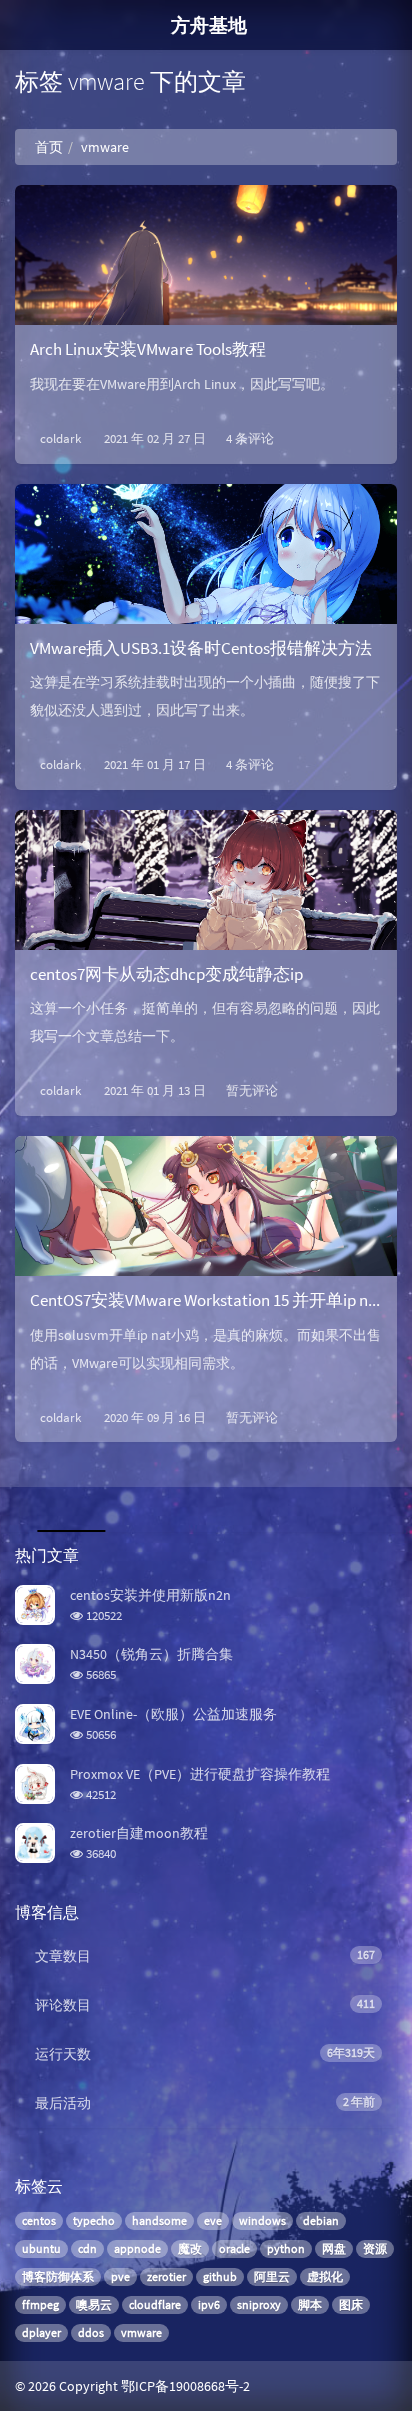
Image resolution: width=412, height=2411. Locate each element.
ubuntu (41, 2248)
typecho (94, 2220)
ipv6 (209, 2304)
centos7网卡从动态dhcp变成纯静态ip (166, 974)
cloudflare (155, 2304)
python (286, 2248)
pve (120, 2276)
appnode (137, 2248)
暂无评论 (252, 1090)
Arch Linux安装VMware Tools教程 (148, 349)
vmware (141, 2332)
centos (39, 2220)
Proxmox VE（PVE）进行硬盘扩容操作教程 (200, 1774)
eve (213, 2220)
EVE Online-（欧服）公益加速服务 (173, 1714)
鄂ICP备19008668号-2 (185, 2386)
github (220, 2276)
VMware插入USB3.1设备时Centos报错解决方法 (201, 648)
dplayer (41, 2332)
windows (262, 2220)
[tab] (68, 1507)
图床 (351, 2304)
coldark (60, 438)
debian (321, 2220)
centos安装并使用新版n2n (150, 1595)
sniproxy (259, 2304)
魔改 (190, 2248)
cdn (87, 2248)
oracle (234, 2248)
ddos (91, 2332)
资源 (375, 2248)
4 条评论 (250, 438)
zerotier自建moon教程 (139, 1833)
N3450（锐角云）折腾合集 (151, 1654)
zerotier (166, 2276)
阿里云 (272, 2276)
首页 (49, 147)
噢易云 (94, 2304)
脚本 (310, 2304)
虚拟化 (325, 2276)
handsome (159, 2220)
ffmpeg (40, 2304)
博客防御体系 (58, 2276)
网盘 (334, 2248)
